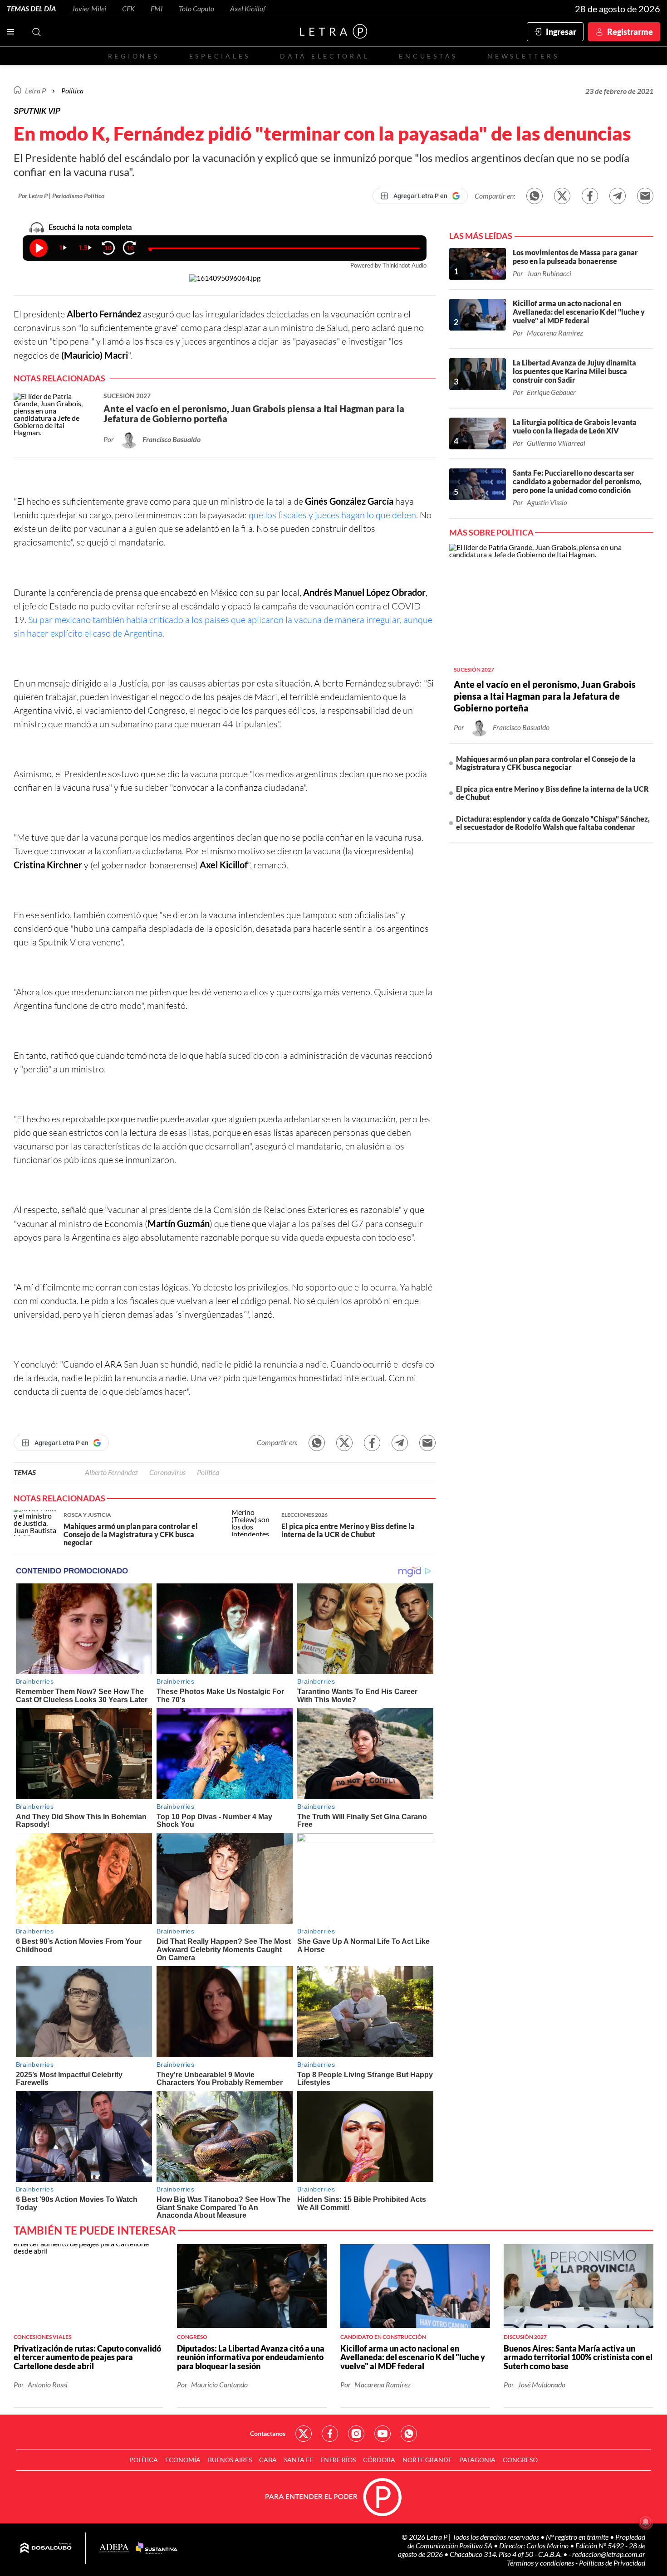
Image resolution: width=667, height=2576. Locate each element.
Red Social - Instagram (356, 2434)
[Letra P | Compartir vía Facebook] (590, 196)
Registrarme (630, 32)
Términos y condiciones (541, 2563)
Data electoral (325, 56)
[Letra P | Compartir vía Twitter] (562, 196)
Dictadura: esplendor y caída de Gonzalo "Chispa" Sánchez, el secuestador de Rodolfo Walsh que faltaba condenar (553, 823)
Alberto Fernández (111, 1472)
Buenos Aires (230, 2460)
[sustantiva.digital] (157, 2548)
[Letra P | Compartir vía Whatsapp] (535, 196)
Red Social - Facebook (330, 2434)
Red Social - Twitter (304, 2434)
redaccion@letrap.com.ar (609, 2554)
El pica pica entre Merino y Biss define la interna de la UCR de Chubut (552, 793)
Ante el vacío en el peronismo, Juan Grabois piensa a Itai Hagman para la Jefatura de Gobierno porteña (545, 696)
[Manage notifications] (646, 2522)
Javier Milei (89, 8)
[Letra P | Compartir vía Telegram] (618, 196)
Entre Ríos (338, 2460)
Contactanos (268, 2433)
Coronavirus (167, 1472)
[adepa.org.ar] (114, 2549)
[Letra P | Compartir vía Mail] (645, 196)
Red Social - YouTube (383, 2434)
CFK (128, 8)
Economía (183, 2460)
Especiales (220, 56)
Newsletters (523, 56)
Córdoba (379, 2460)
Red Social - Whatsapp (409, 2434)
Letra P (35, 90)
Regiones (134, 56)
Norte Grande (427, 2460)
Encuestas (428, 56)
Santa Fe (299, 2460)
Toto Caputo (196, 8)
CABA (268, 2460)
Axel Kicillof (248, 8)
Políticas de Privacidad (612, 2563)
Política (72, 90)
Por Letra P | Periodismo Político (61, 196)
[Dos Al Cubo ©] (46, 2548)
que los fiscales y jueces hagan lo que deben (331, 515)
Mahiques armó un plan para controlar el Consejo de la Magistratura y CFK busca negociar (546, 763)
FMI (157, 8)
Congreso (520, 2460)
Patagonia (477, 2460)
